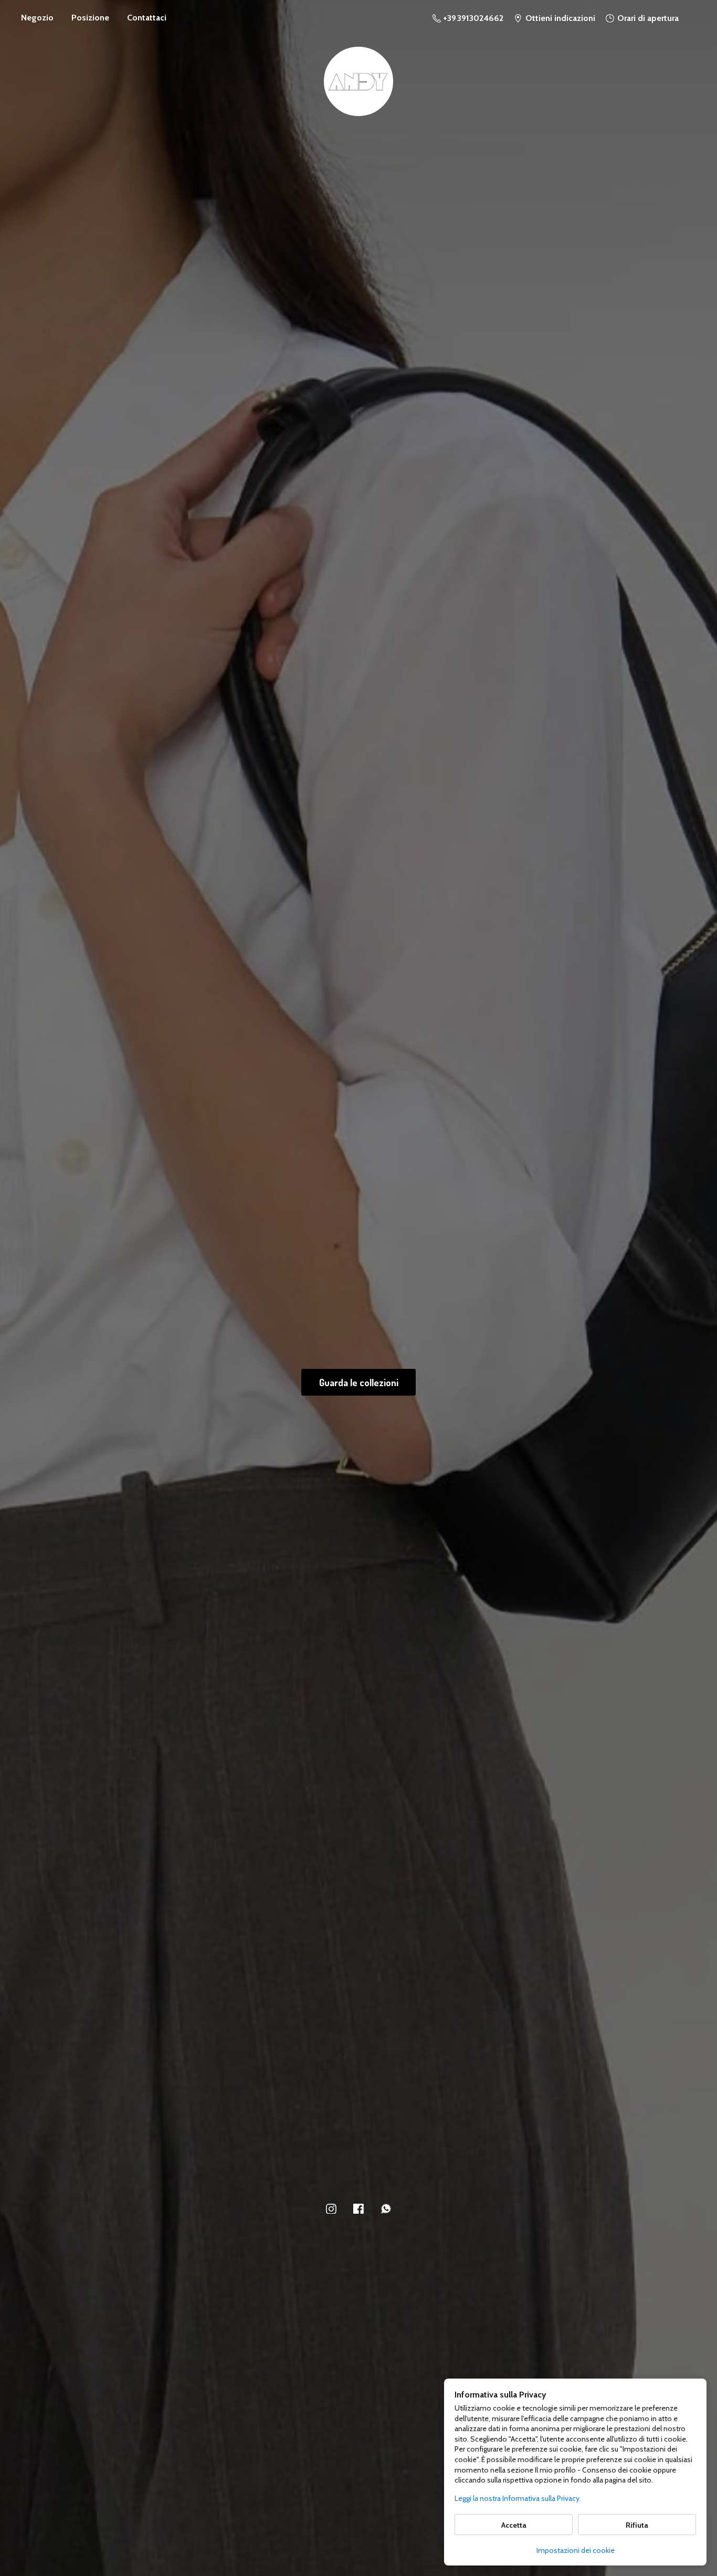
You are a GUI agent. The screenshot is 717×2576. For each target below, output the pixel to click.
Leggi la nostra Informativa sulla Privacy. (518, 2498)
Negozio (37, 18)
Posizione (90, 18)
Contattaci (147, 18)
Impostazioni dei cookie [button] (576, 2550)
